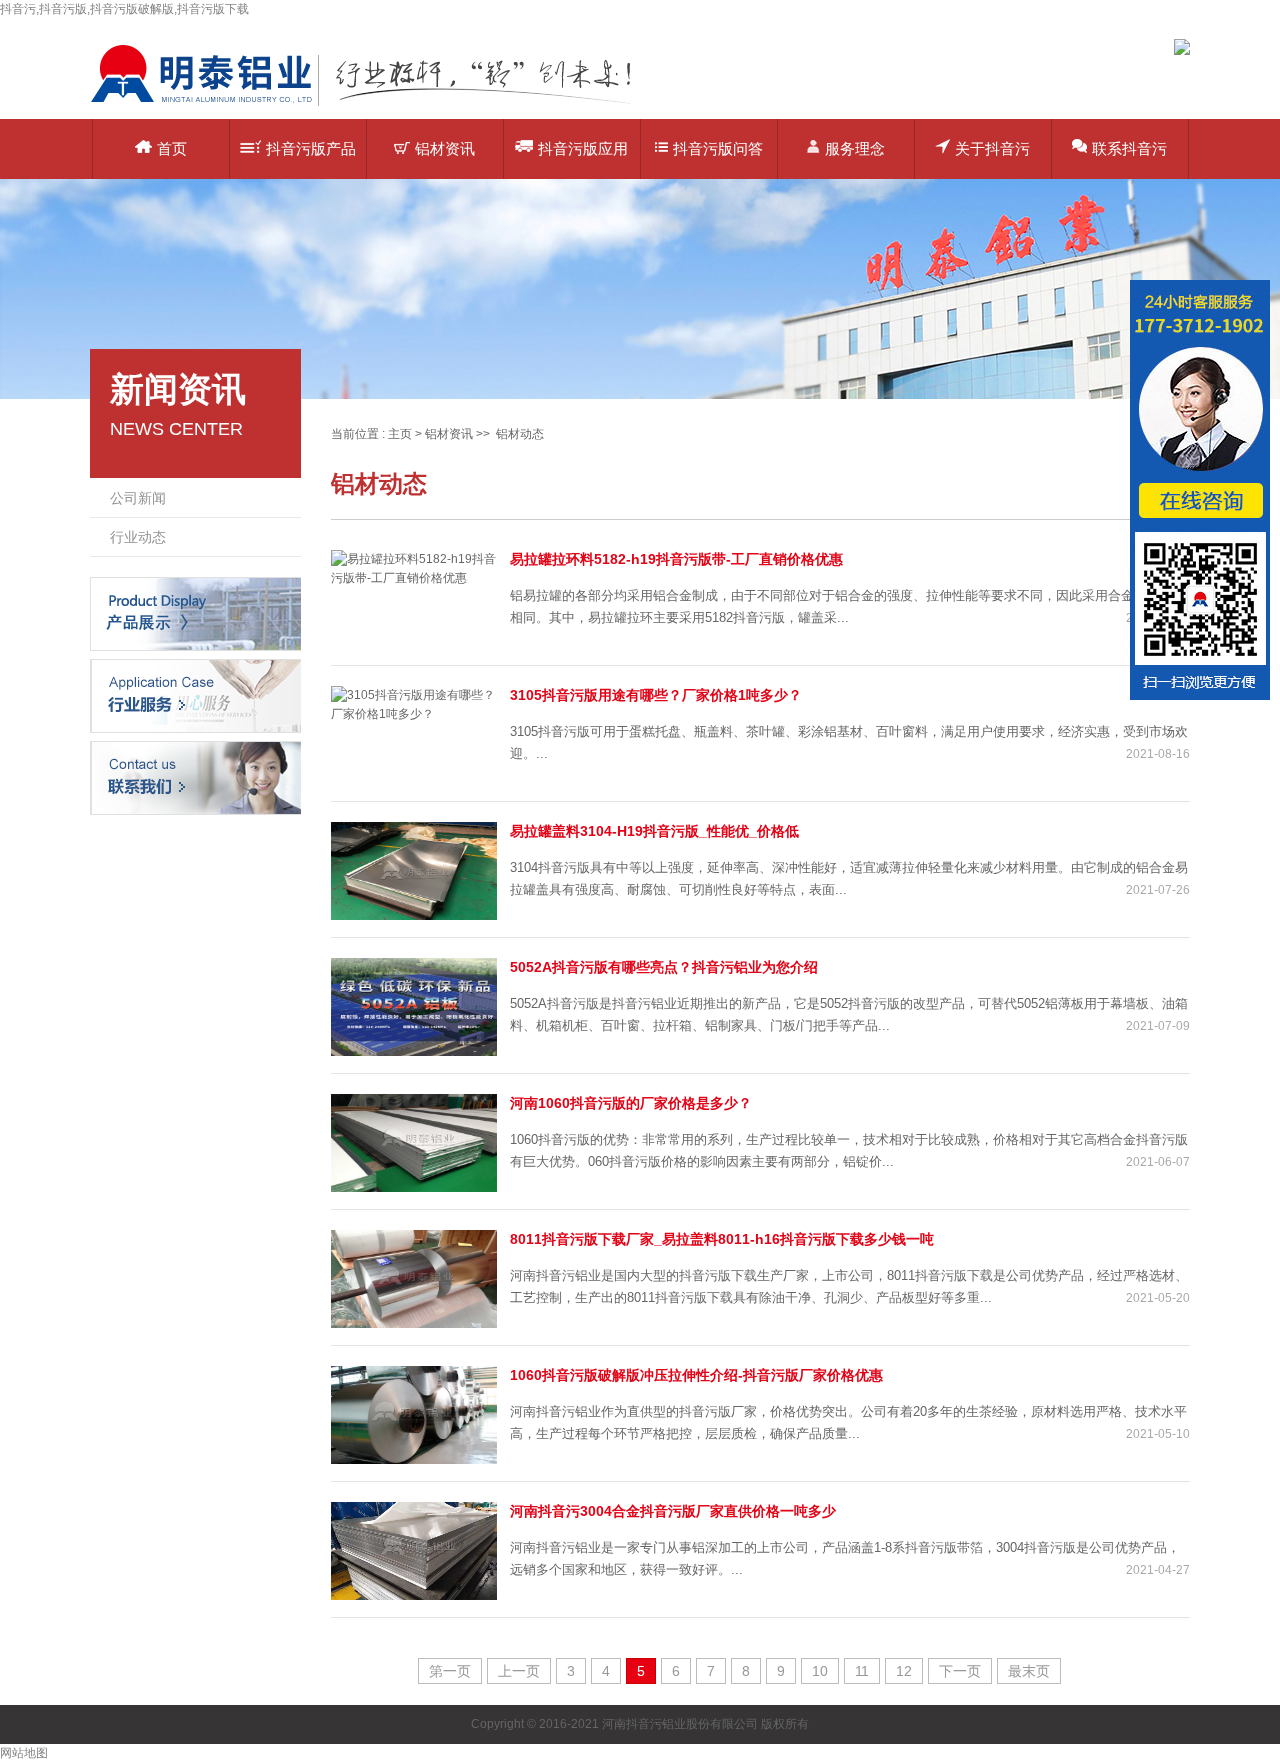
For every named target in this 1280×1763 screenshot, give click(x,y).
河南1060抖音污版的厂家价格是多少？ (631, 1103)
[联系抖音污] (195, 777)
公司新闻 (138, 498)
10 (820, 1671)
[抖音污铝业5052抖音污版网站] (375, 105)
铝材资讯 (445, 148)
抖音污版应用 (583, 148)
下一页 (960, 1671)
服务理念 (855, 148)
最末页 (1029, 1671)
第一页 (450, 1671)
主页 (400, 434)
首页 (172, 148)
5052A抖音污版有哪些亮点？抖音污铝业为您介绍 (664, 967)
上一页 (519, 1671)
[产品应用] (195, 695)
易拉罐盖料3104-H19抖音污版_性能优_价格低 (654, 831)
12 (904, 1671)
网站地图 (24, 1753)
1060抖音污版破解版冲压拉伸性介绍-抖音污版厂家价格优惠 (696, 1375)
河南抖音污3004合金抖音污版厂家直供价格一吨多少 (673, 1511)
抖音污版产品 (311, 148)
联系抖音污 (1129, 148)
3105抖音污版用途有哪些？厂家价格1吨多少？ (656, 695)
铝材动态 (520, 434)
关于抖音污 (992, 148)
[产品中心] (195, 613)
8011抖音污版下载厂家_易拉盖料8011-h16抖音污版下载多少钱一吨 (722, 1239)
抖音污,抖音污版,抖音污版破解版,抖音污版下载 (124, 9)
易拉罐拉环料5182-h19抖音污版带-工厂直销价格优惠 (676, 559)
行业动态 (138, 537)
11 (862, 1671)
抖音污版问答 (718, 148)
